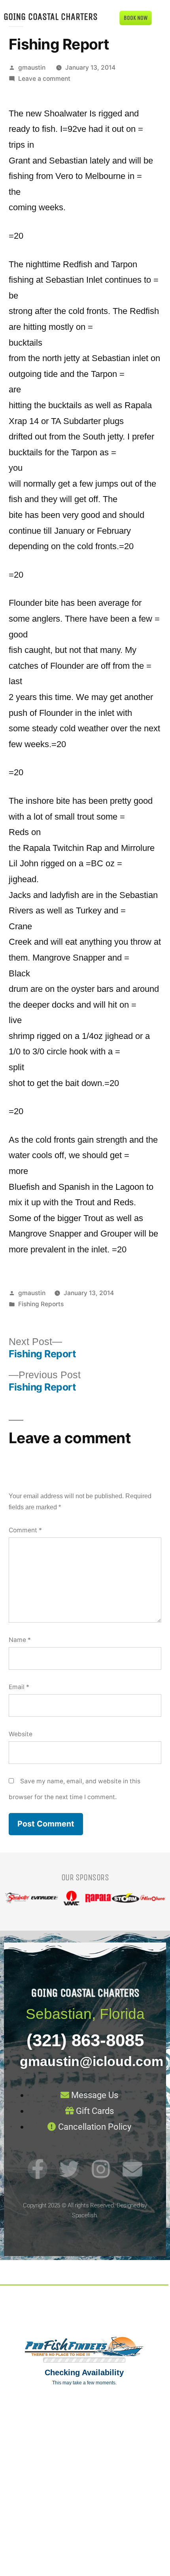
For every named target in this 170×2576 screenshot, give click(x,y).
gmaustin (32, 68)
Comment (25, 1530)
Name (20, 1640)
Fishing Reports (41, 1304)
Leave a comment (44, 79)
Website (21, 1734)
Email (19, 1687)
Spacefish (84, 2215)
